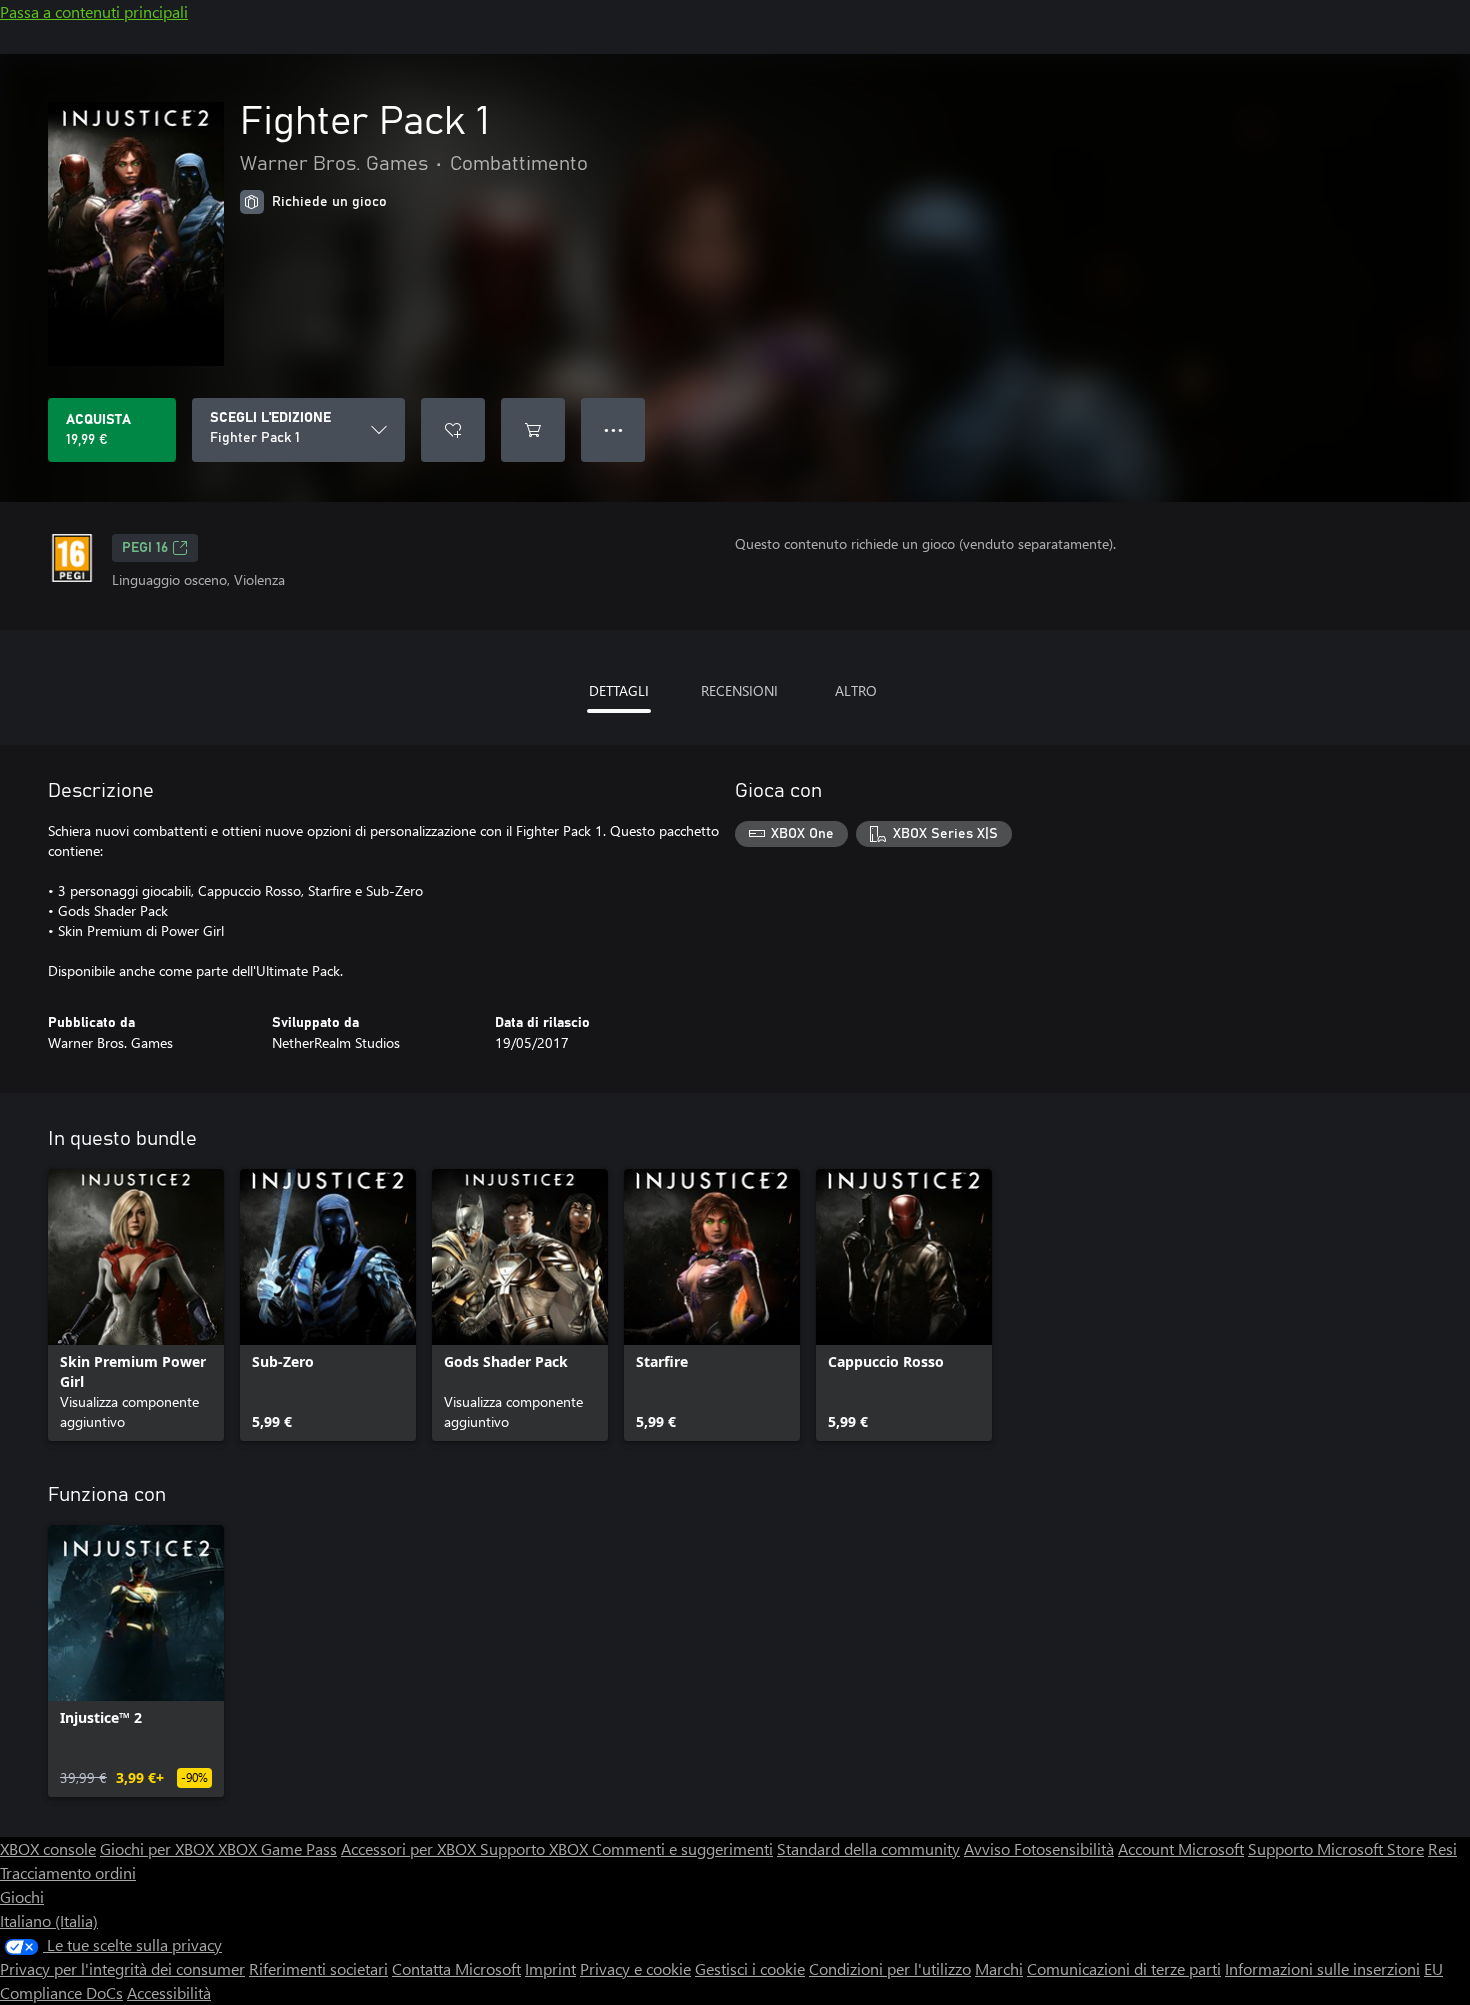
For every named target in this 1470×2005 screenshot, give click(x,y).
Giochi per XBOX (159, 1848)
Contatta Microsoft (456, 1968)
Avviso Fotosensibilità (1039, 1848)
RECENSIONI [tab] (739, 690)
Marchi (999, 1968)
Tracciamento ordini (68, 1872)
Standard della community (868, 1848)
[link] (136, 1305)
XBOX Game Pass (277, 1848)
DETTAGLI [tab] (619, 690)
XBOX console (48, 1848)
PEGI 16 (145, 548)
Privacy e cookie (635, 1968)
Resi (1442, 1848)
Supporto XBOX (536, 1848)
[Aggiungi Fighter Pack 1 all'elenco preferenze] (453, 430)
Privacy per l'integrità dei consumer (122, 1968)
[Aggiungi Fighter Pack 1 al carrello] (533, 430)
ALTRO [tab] (856, 690)
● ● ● (613, 429)
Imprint (550, 1968)
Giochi (22, 1896)
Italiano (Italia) (49, 1920)
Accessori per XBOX (410, 1848)
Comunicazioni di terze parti (1124, 1968)
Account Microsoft (1181, 1848)
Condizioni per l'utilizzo (890, 1968)
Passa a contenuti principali (94, 11)
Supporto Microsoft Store (1336, 1848)
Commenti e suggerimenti (682, 1848)
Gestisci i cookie (750, 1968)
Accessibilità (169, 1992)
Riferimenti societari (318, 1968)
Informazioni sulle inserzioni (1322, 1968)
